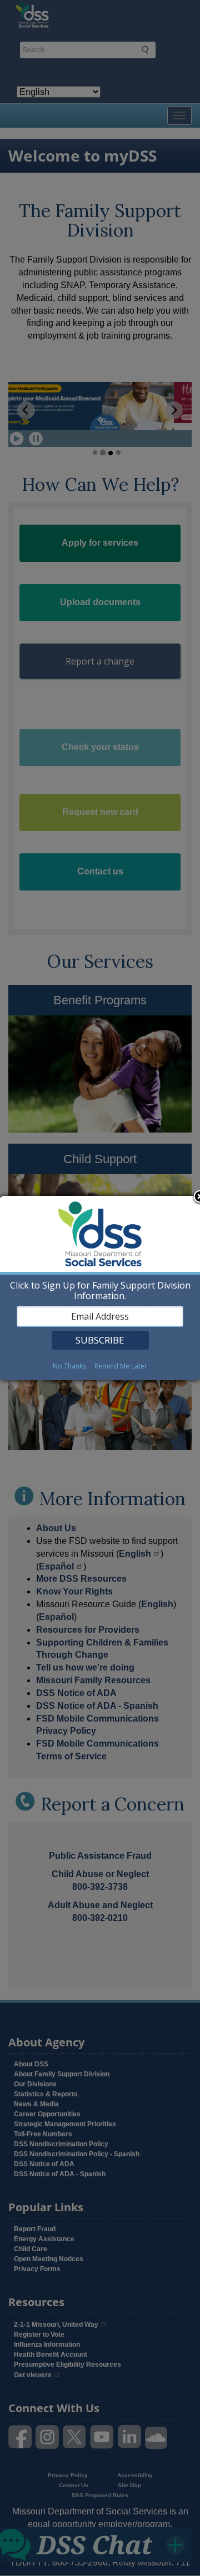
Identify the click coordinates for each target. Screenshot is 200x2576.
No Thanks (69, 1366)
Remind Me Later (121, 1366)
